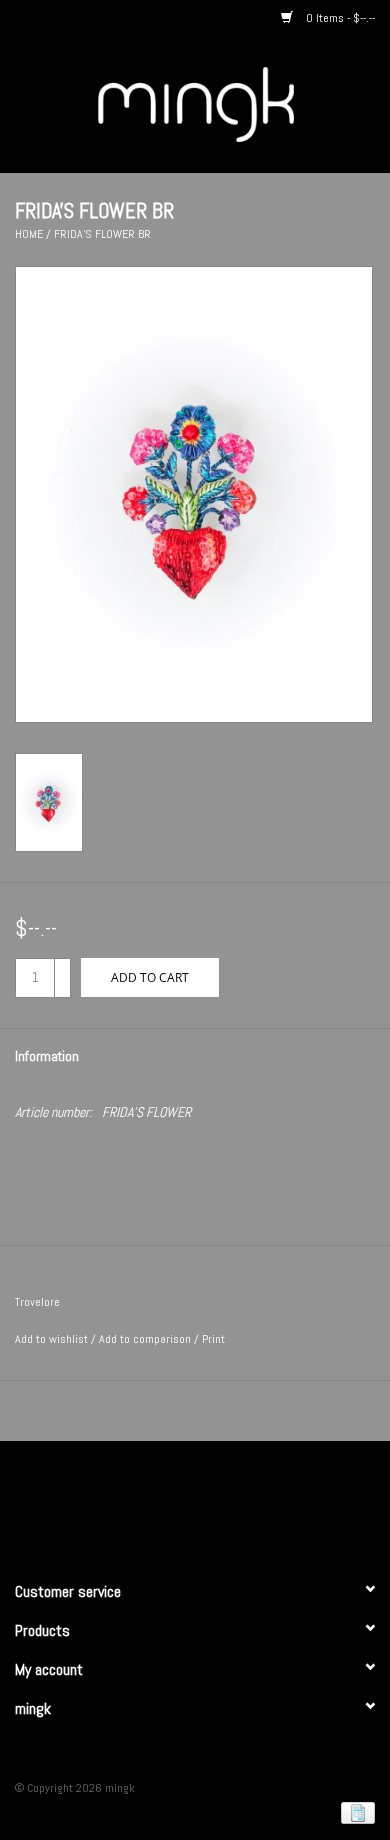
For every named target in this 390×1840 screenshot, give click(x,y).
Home (29, 234)
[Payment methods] (354, 1812)
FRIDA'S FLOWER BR (102, 234)
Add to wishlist (51, 1339)
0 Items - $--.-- (339, 18)
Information (47, 1056)
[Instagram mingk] (230, 1502)
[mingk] (226, 103)
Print (213, 1339)
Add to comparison (146, 1339)
